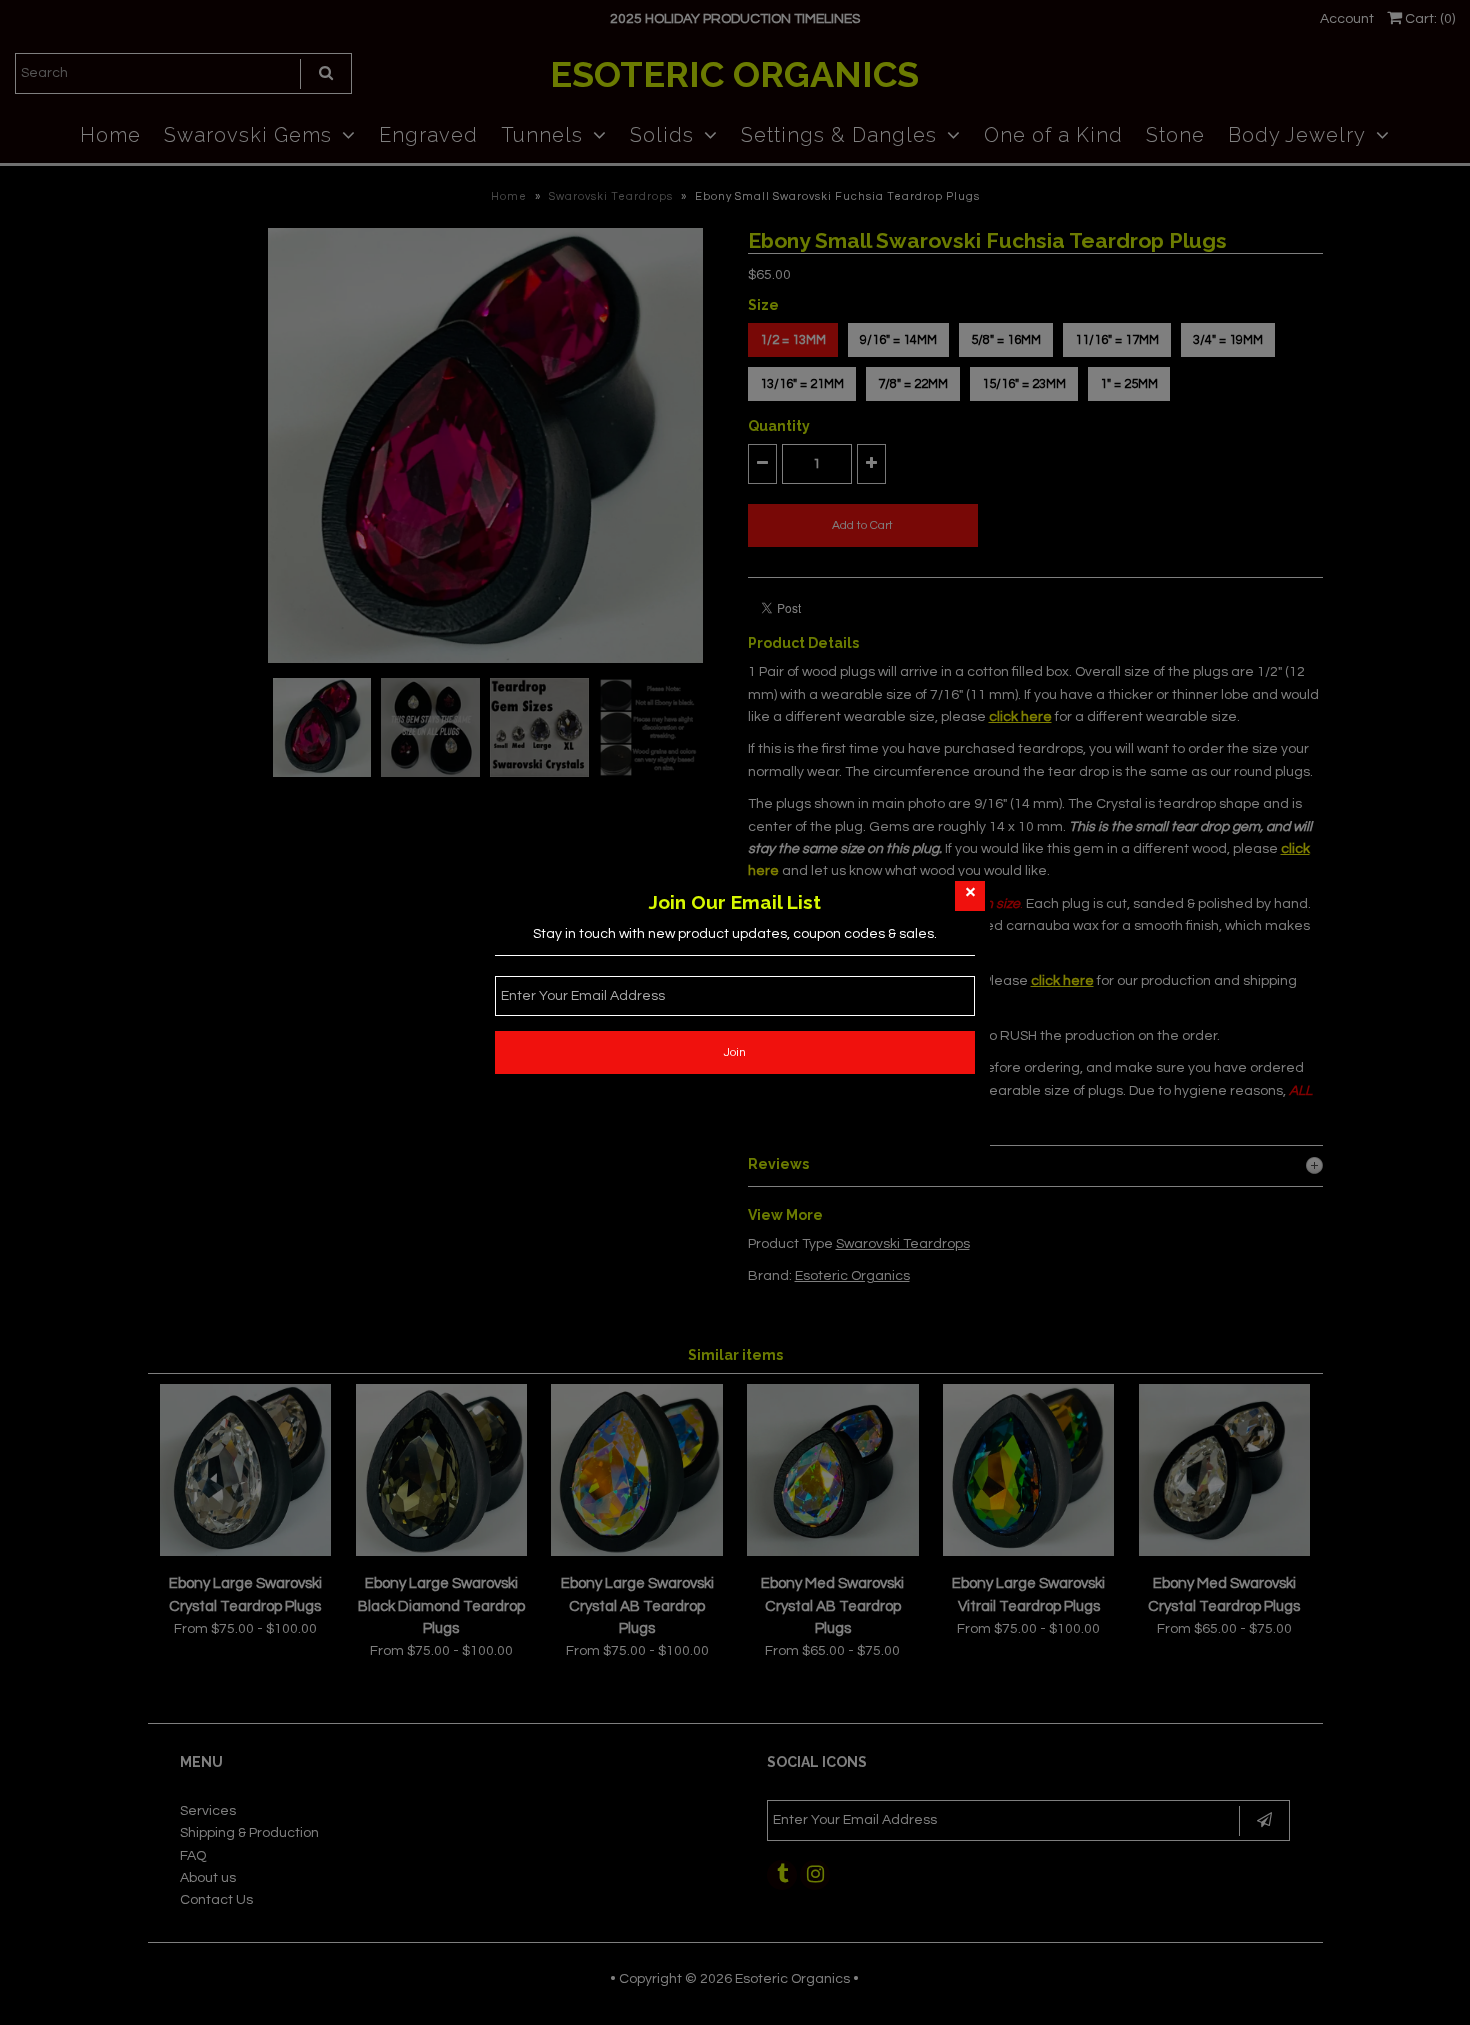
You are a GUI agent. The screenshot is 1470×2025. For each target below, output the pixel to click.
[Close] (970, 896)
